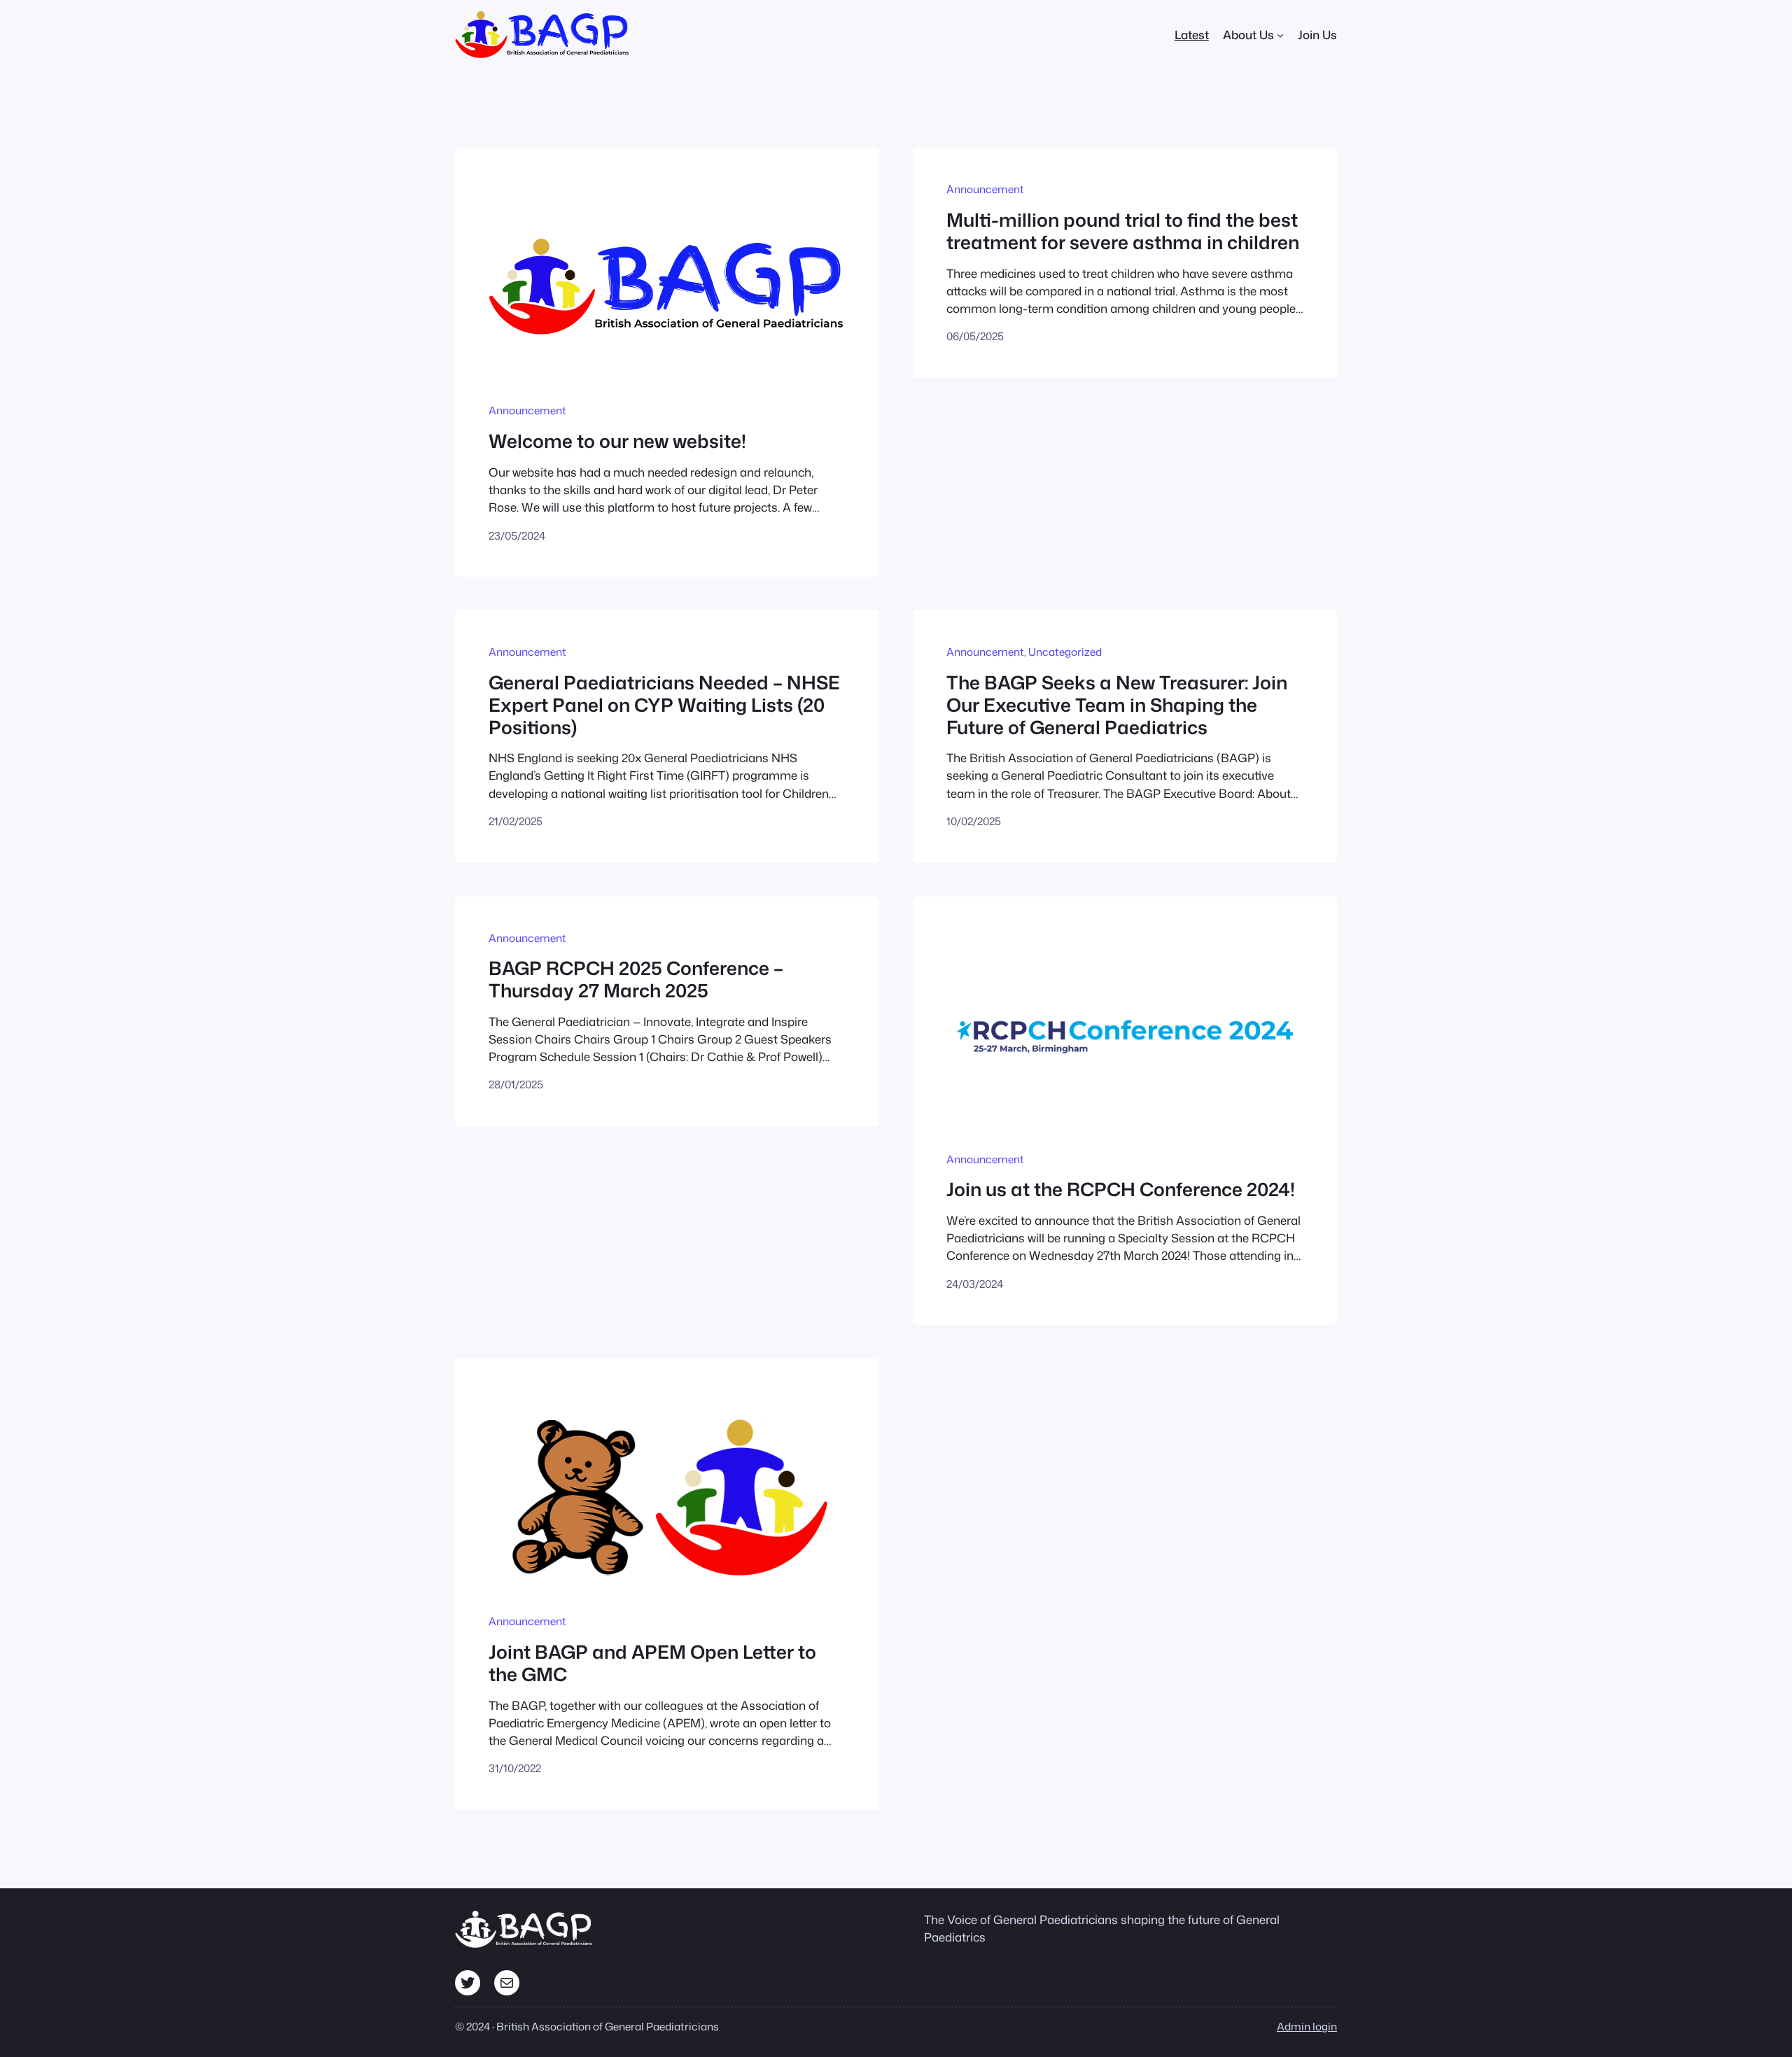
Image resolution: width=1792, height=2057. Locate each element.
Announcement (527, 410)
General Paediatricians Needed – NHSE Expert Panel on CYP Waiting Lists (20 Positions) (664, 704)
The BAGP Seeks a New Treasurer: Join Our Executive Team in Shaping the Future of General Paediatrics (1117, 704)
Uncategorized (1065, 652)
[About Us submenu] (1280, 35)
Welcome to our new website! (617, 441)
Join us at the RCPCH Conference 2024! (1121, 1189)
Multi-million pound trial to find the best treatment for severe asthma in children (1123, 231)
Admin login (1307, 2026)
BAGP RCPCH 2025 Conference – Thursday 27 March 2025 (636, 979)
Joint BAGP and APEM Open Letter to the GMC (652, 1663)
